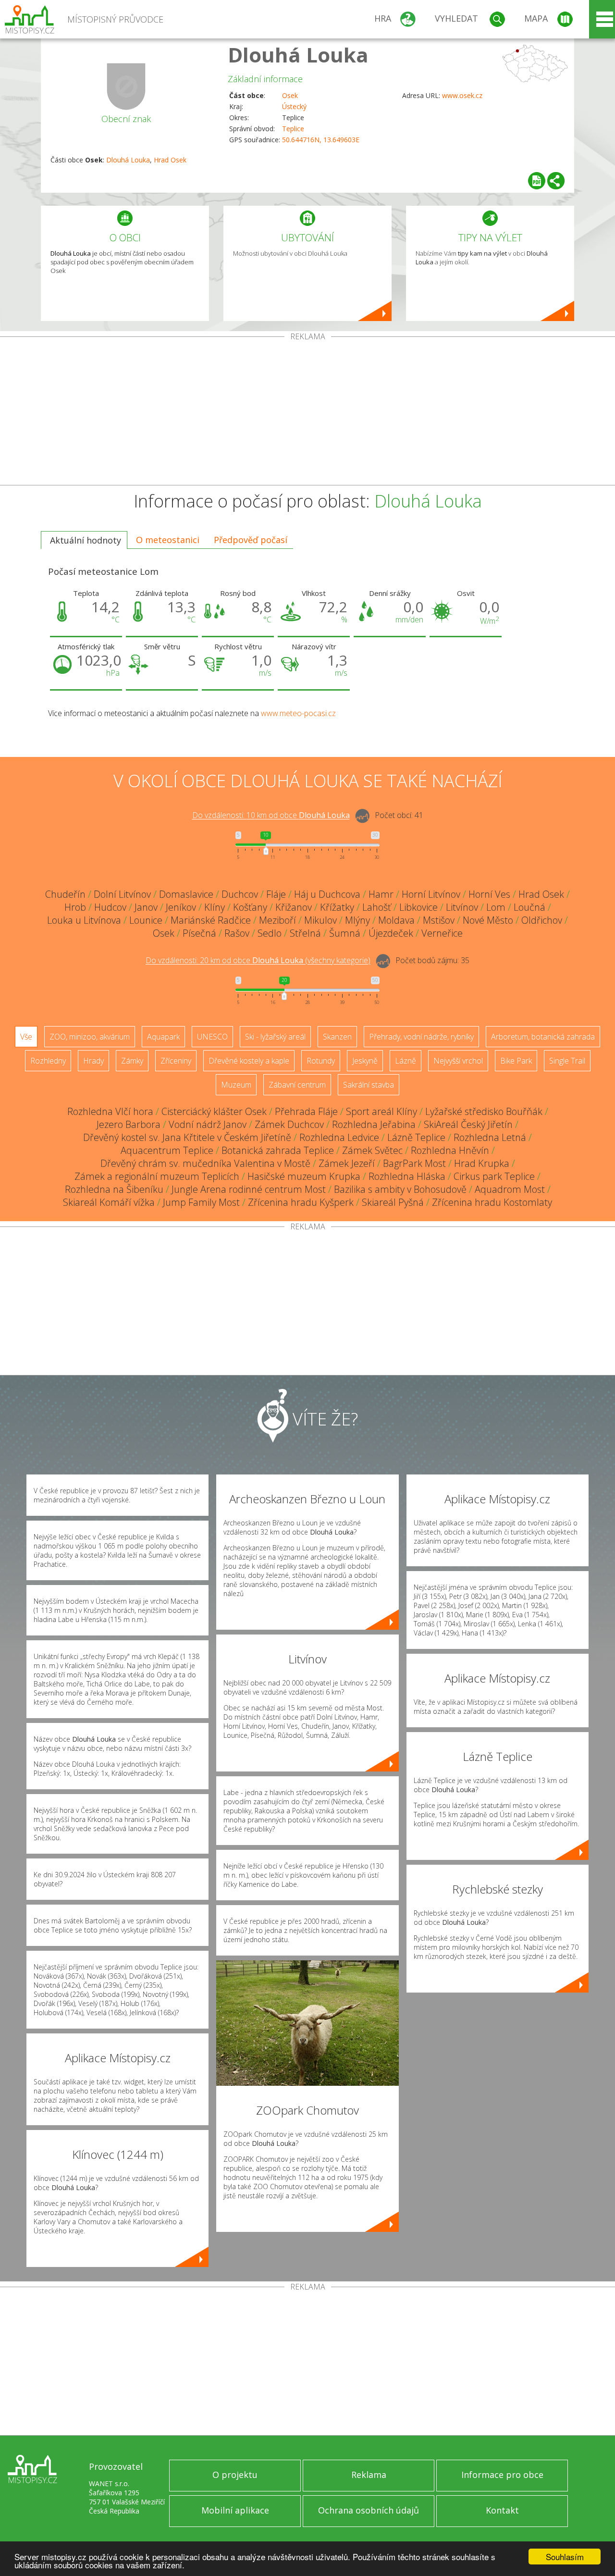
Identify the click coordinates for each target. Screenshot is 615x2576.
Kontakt (502, 2510)
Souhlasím (565, 2557)
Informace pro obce (502, 2475)
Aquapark (163, 1037)
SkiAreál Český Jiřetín (468, 1124)
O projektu (235, 2475)
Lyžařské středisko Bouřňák (484, 1111)
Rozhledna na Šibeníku (114, 1189)
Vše (26, 1037)
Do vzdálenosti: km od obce (271, 816)
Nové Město (488, 920)
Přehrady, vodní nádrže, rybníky (421, 1037)
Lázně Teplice (416, 1137)
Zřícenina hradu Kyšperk (301, 1202)
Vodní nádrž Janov (208, 1124)
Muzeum (236, 1085)
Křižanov (294, 907)
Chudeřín (65, 894)
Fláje (276, 894)
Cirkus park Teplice (494, 1176)
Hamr (381, 894)
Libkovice (418, 907)
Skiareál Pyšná (393, 1202)
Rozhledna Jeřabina (374, 1124)
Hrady (93, 1061)
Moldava (396, 920)
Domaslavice (186, 894)
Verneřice (442, 933)
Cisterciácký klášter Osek (214, 1111)
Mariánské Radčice (211, 920)
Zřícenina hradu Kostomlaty (492, 1202)
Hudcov (110, 907)
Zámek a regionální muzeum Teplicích (157, 1176)
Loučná (529, 907)
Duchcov (240, 894)
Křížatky (337, 907)
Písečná (199, 933)
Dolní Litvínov (122, 894)
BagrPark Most (414, 1163)
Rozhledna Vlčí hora (110, 1111)
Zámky (132, 1061)
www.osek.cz (462, 95)
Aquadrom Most (510, 1189)
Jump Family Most (201, 1202)
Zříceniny (176, 1061)
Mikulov (320, 920)
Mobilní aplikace (235, 2510)
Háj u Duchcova (327, 894)
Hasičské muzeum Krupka (304, 1176)
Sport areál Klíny (381, 1111)
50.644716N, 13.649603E (321, 140)
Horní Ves (489, 894)
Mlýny (357, 920)
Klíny (215, 907)
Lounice (146, 920)
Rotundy (321, 1061)
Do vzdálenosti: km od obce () (258, 961)
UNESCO (212, 1037)
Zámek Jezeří (347, 1163)
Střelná (305, 933)
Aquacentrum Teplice (167, 1150)
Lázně (406, 1061)
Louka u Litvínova (84, 920)
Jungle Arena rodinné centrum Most (249, 1189)
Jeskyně (365, 1061)
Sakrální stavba (369, 1085)
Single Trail (567, 1061)
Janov (146, 907)
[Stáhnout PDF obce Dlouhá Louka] (537, 181)
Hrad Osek (170, 160)
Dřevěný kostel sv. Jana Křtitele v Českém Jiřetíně (187, 1137)
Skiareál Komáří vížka (109, 1202)
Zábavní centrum (297, 1085)
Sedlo (270, 933)
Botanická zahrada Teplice (278, 1150)
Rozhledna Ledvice (339, 1137)
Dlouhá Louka (298, 55)
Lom (496, 907)
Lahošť (377, 907)
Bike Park (516, 1061)
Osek (290, 95)
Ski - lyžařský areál (275, 1037)
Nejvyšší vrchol (458, 1061)
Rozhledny (48, 1061)
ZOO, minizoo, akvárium (90, 1037)
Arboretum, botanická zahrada (543, 1037)
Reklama (369, 2475)
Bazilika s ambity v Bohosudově (400, 1189)
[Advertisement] (307, 413)
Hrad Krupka (482, 1163)
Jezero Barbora (129, 1124)
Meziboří (277, 920)
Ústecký (294, 106)
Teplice (293, 129)
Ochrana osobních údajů (369, 2510)
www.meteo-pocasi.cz (298, 713)
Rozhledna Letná (490, 1137)
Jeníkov (181, 907)
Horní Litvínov (431, 894)
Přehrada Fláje (306, 1111)
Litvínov (462, 907)
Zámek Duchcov (289, 1124)
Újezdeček (391, 933)
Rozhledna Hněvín (450, 1150)
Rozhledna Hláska (407, 1176)
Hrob (75, 907)
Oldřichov (542, 920)
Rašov (237, 933)
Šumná (345, 933)
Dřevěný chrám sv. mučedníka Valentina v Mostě (205, 1163)
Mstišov (439, 920)
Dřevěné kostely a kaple (249, 1061)
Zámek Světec (372, 1150)
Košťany (250, 907)
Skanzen (337, 1037)
